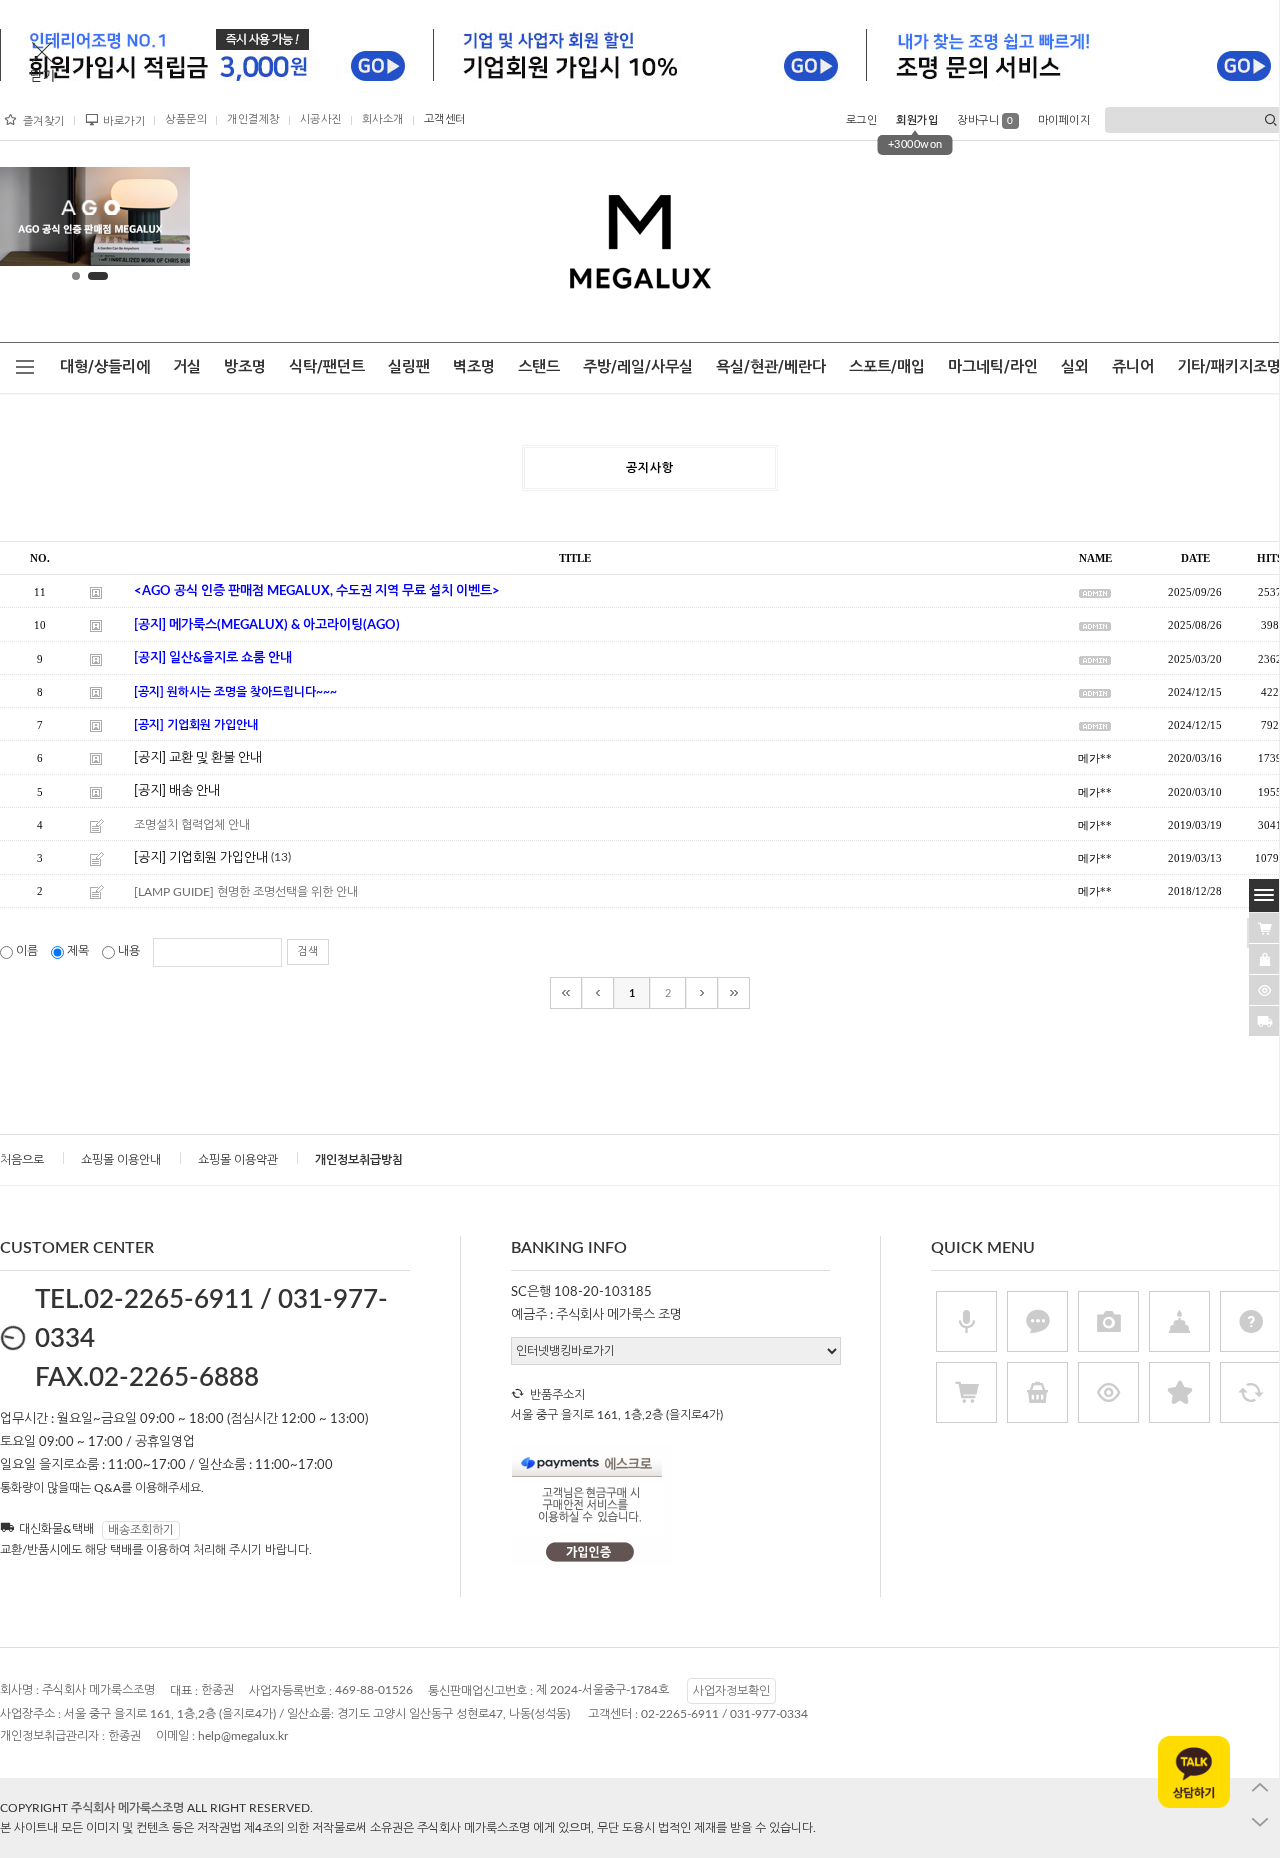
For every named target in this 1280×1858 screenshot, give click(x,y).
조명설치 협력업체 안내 (192, 825)
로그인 (862, 120)
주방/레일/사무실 (638, 366)
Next (159, 221)
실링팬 (409, 366)
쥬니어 (1133, 366)
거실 (187, 366)
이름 (27, 951)
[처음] (566, 993)
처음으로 (22, 1160)
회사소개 (383, 119)
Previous (21, 221)
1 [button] (76, 276)
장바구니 (985, 120)
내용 (129, 951)
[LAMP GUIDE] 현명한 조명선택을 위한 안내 (246, 892)
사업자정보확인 (731, 1691)
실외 (1075, 366)
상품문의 (186, 119)
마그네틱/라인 (993, 366)
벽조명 (474, 366)
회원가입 (917, 120)
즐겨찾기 (44, 121)
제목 (78, 951)
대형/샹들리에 (105, 366)
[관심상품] (1264, 958)
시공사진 (321, 119)
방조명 (245, 366)
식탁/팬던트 (327, 366)
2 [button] (98, 276)
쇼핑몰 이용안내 (121, 1160)
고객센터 (445, 119)
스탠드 (539, 366)
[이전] (598, 993)
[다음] (702, 993)
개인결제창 (253, 119)
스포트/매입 (887, 366)
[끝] (734, 993)
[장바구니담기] (1264, 927)
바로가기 (124, 121)
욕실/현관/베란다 (771, 366)
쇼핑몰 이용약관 (238, 1160)
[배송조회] (1264, 1020)
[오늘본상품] (1264, 989)
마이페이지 (1064, 120)
